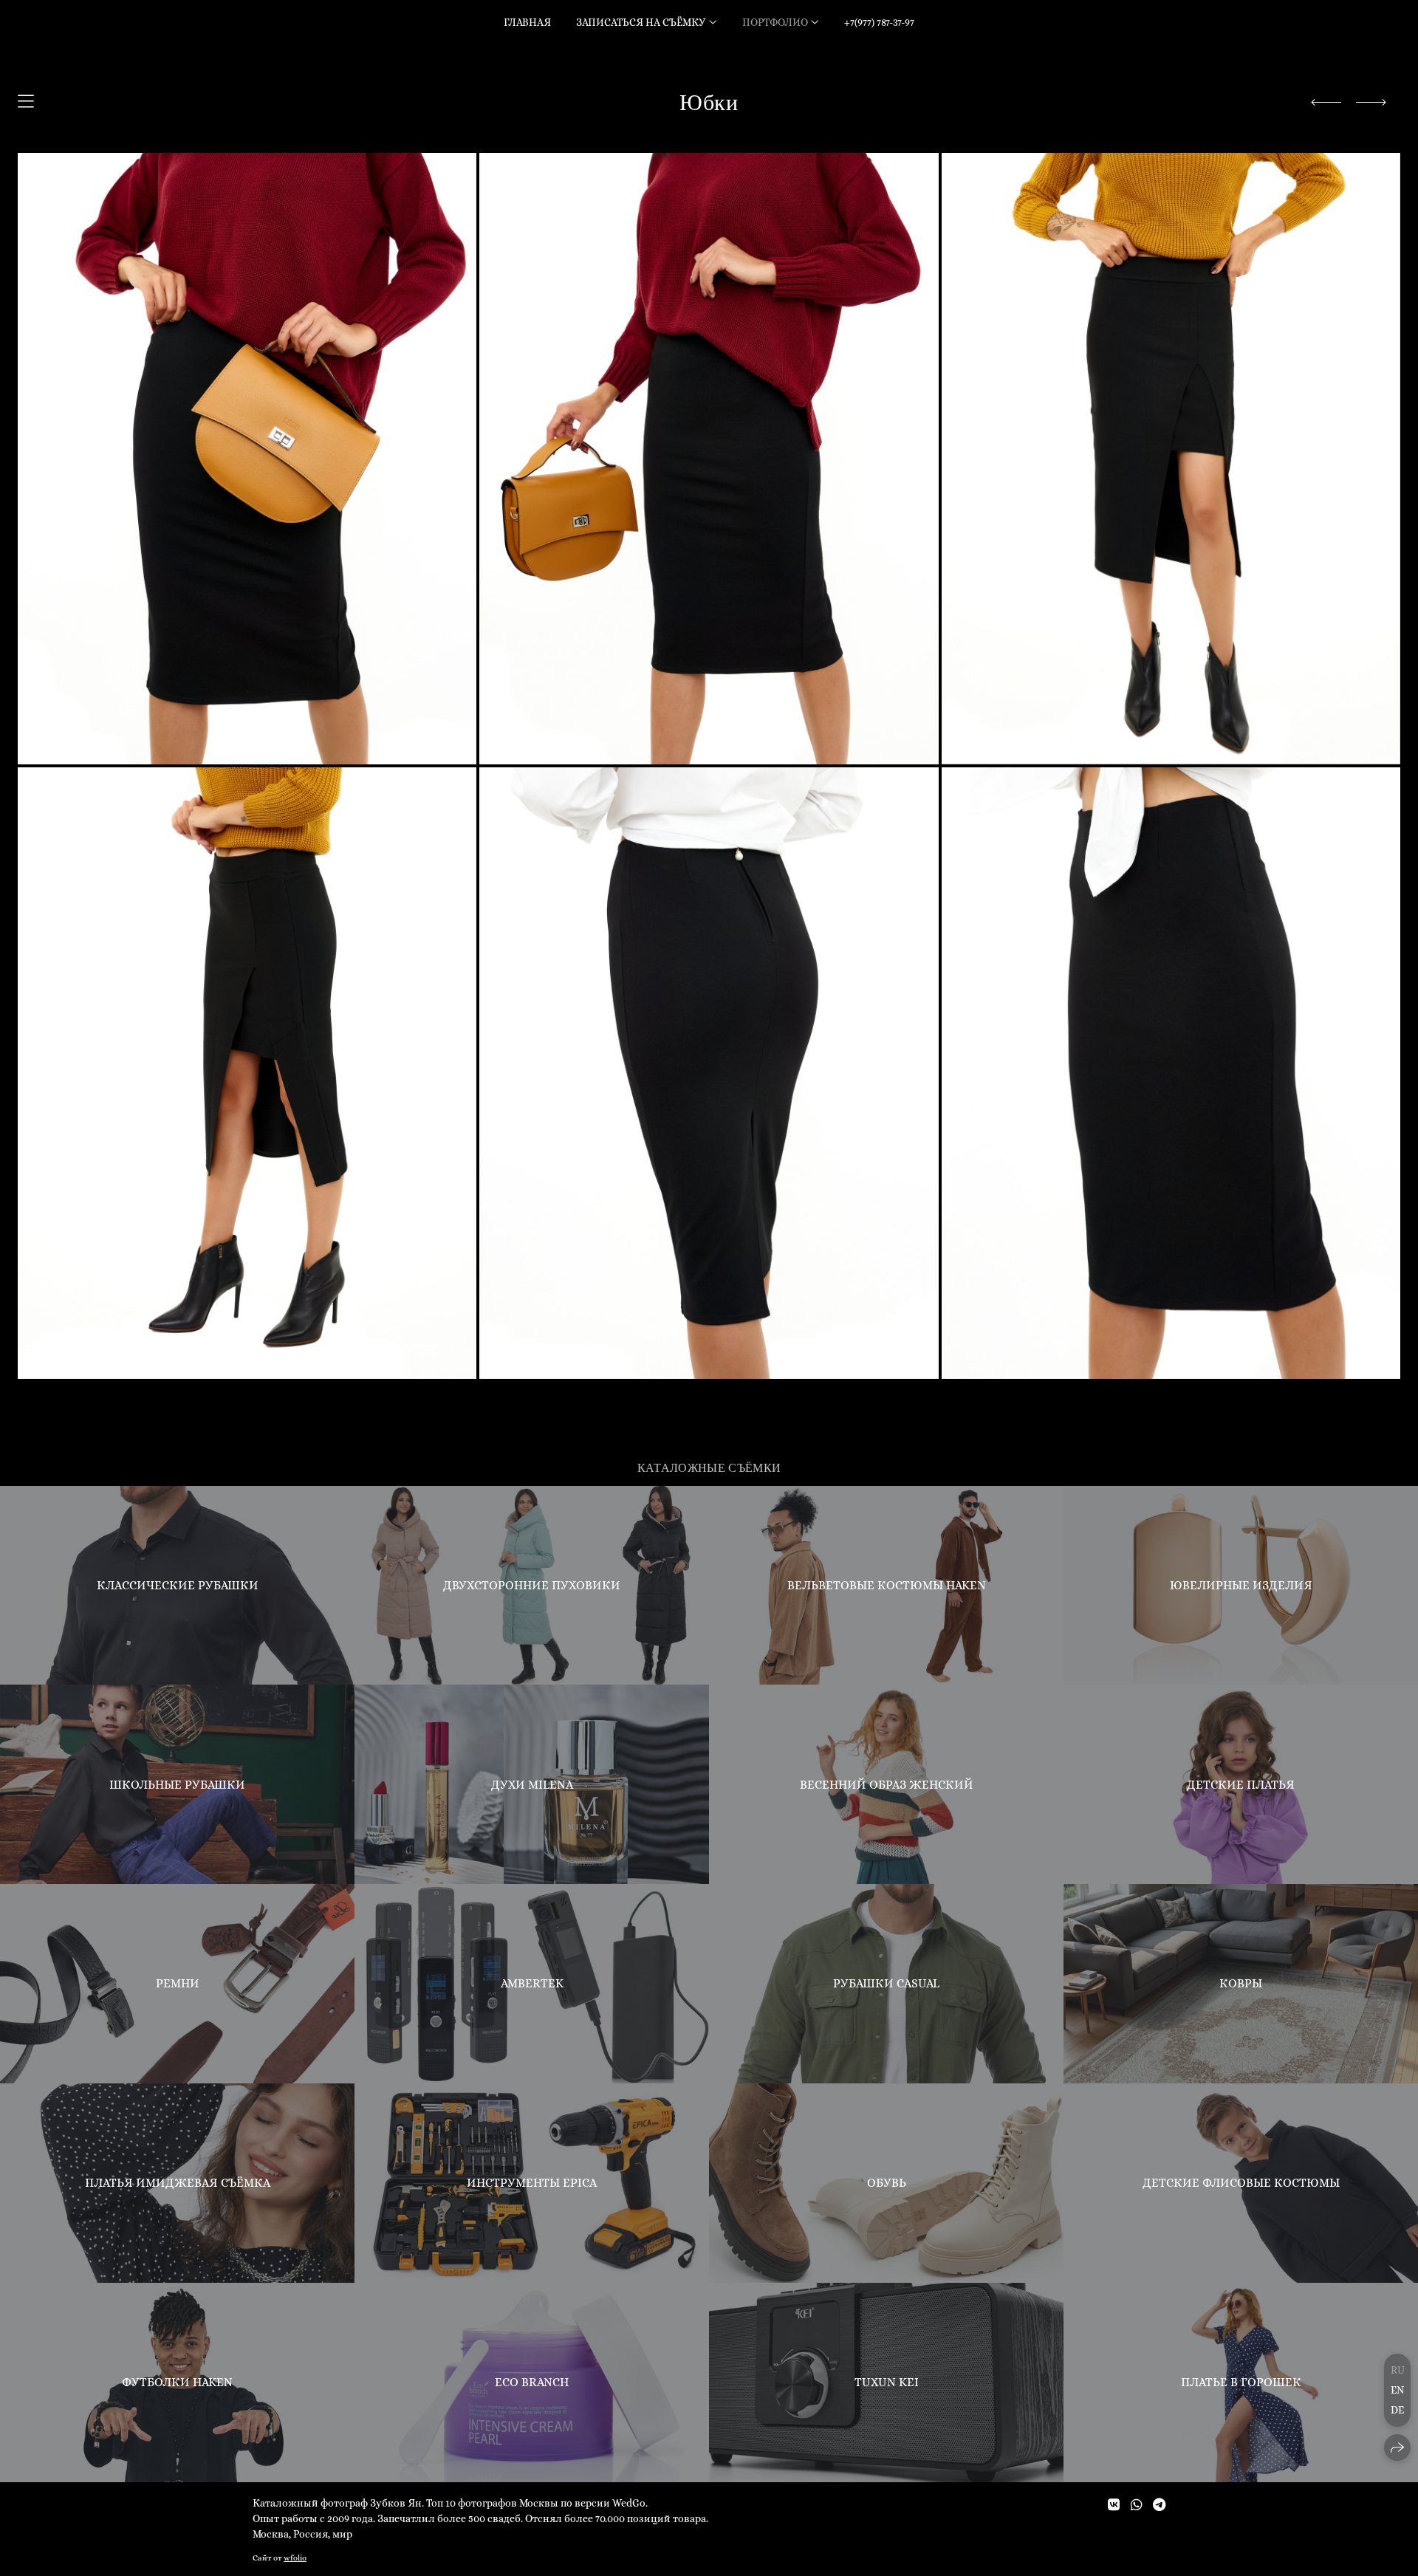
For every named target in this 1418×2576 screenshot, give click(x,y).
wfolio (295, 2558)
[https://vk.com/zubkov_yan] (1114, 2505)
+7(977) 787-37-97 (879, 22)
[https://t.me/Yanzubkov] (1159, 2505)
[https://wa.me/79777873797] (1137, 2505)
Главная (527, 22)
